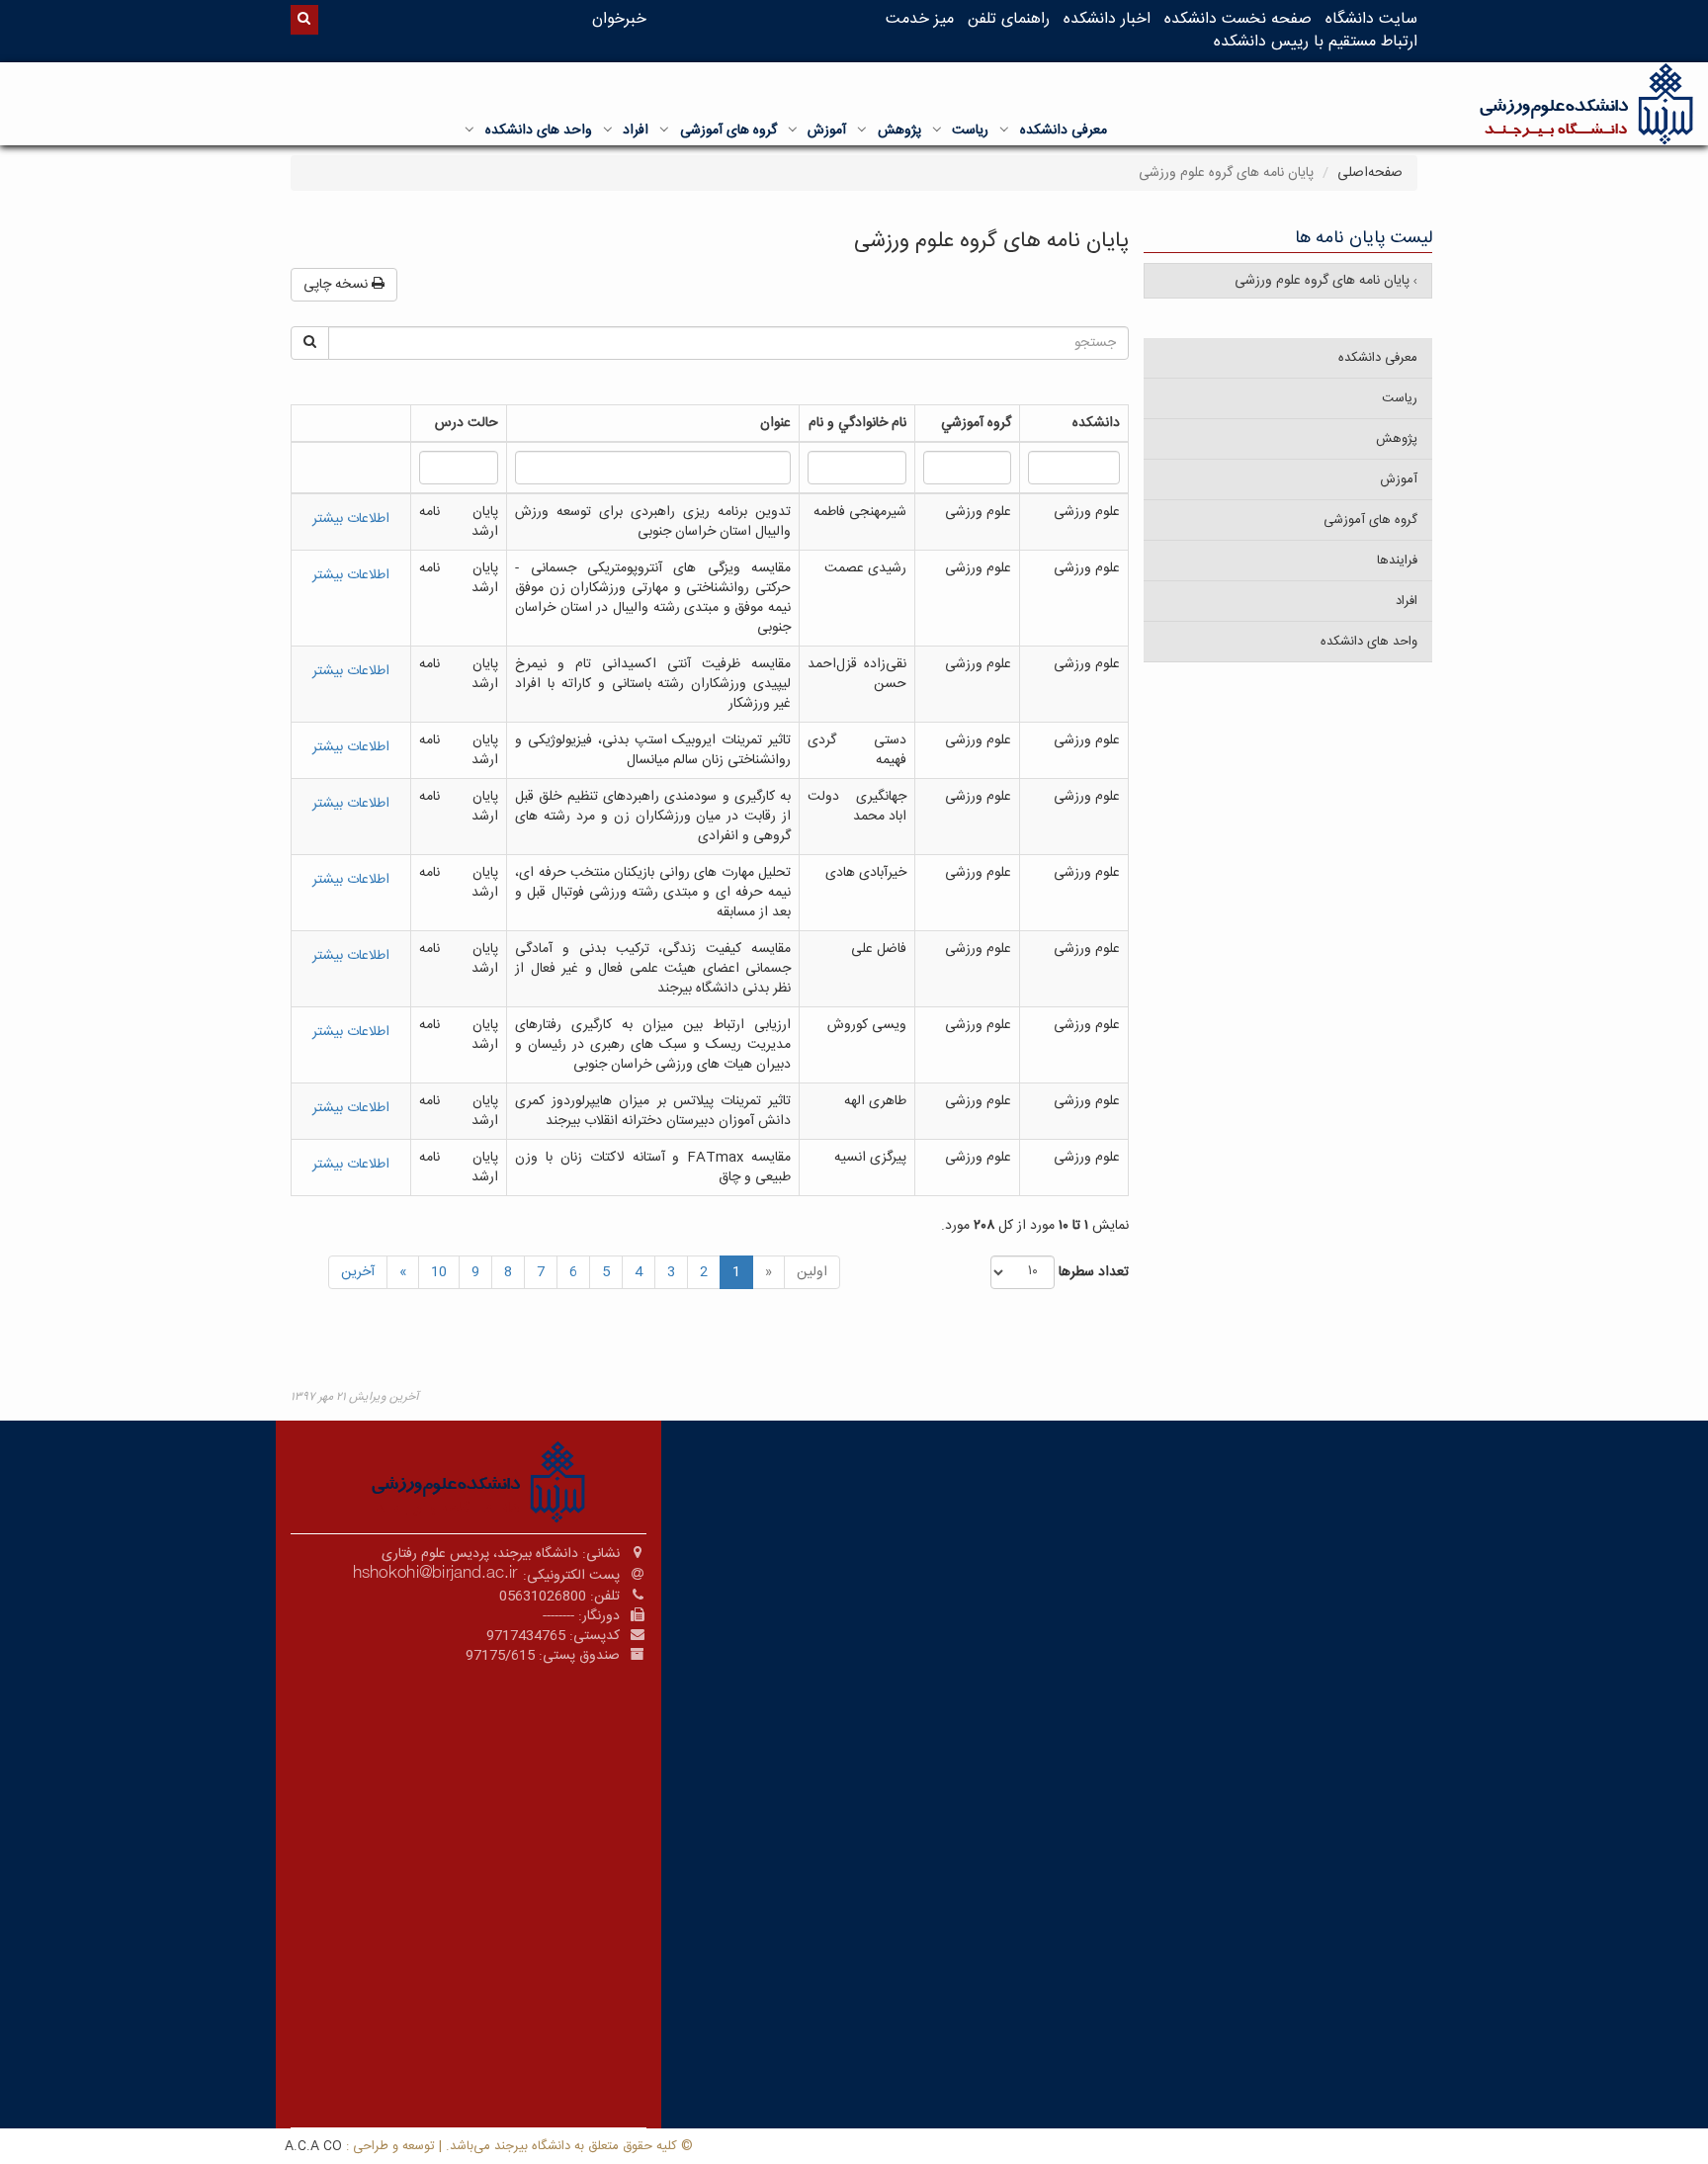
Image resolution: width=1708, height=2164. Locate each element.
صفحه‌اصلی (1370, 173)
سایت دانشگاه (1371, 19)
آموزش (827, 130)
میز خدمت (920, 19)
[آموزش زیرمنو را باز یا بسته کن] (793, 130)
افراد (636, 130)
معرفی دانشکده (1064, 130)
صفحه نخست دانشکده (1238, 19)
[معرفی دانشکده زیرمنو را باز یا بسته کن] (1004, 130)
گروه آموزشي (976, 423)
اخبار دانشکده (1107, 19)
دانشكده (1096, 423)
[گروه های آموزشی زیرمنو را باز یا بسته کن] (664, 130)
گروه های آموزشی (728, 130)
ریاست (970, 130)
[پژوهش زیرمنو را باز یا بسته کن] (862, 130)
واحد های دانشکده (539, 130)
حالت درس (467, 423)
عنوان (775, 423)
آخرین (358, 1272)
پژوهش (899, 130)
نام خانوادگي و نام (857, 423)
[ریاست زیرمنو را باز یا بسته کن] (937, 130)
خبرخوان (619, 19)
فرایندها (1397, 561)
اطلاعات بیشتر (351, 519)
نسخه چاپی (338, 285)
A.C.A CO (313, 2146)
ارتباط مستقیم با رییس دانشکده (1316, 42)
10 (439, 1272)
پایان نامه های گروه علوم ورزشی (1324, 281)
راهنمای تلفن (1009, 19)
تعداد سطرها (1094, 1272)
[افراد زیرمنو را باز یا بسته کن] (608, 130)
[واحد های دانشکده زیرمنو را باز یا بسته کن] (470, 130)
